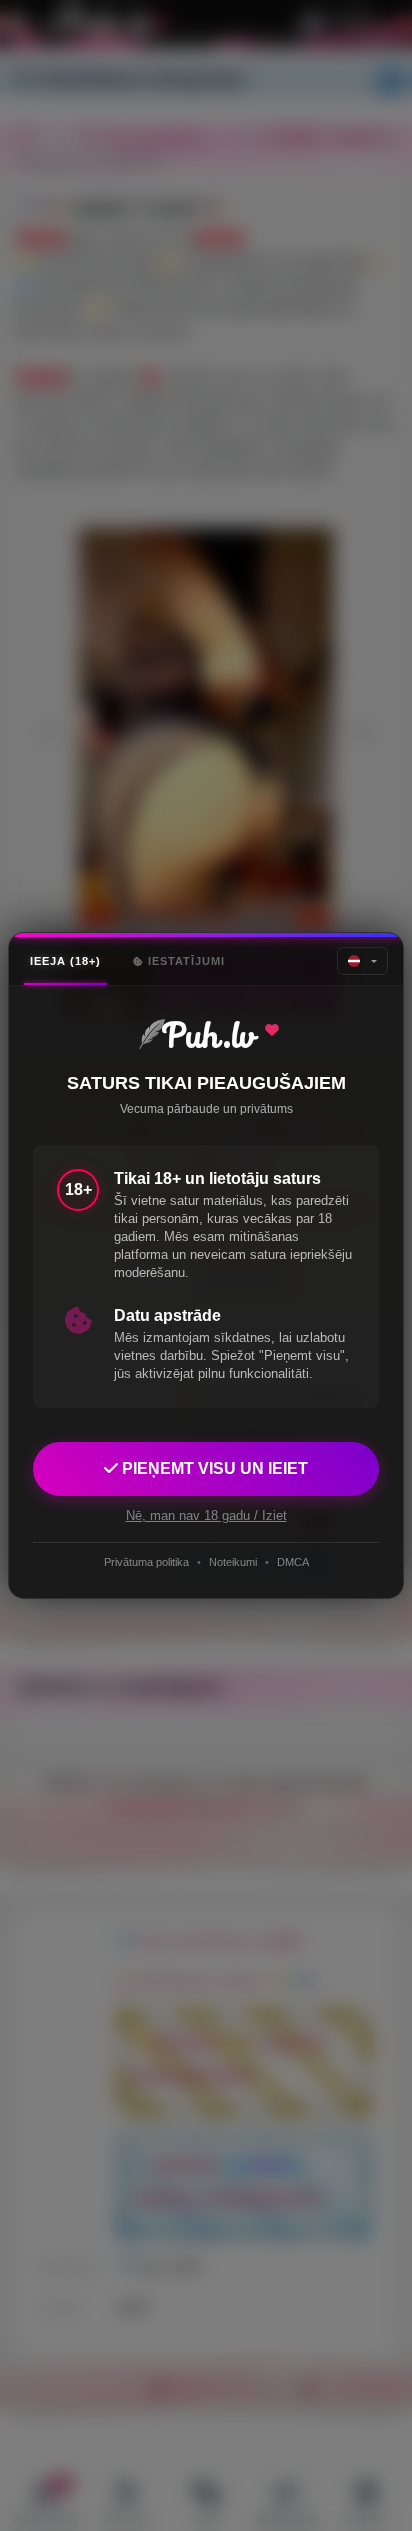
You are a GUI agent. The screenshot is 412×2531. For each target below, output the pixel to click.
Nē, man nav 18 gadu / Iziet (206, 1515)
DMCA (293, 1562)
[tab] (65, 961)
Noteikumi (233, 1562)
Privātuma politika (146, 1562)
